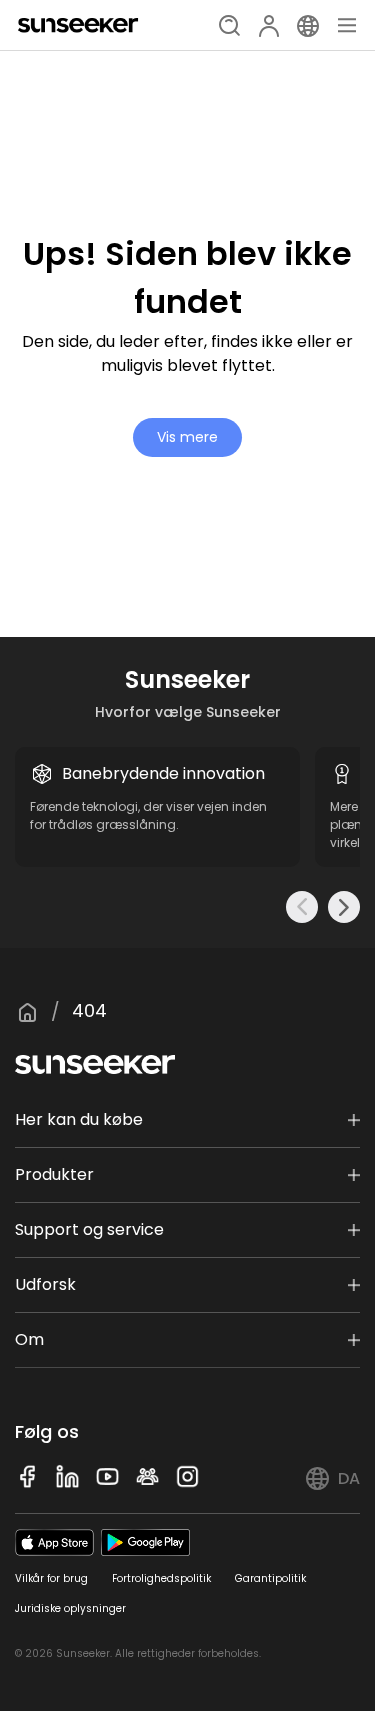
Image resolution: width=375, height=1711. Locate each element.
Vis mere (187, 437)
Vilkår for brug (51, 1578)
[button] (302, 907)
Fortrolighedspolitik (161, 1578)
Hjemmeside (27, 1012)
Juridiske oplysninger (70, 1608)
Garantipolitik (270, 1578)
